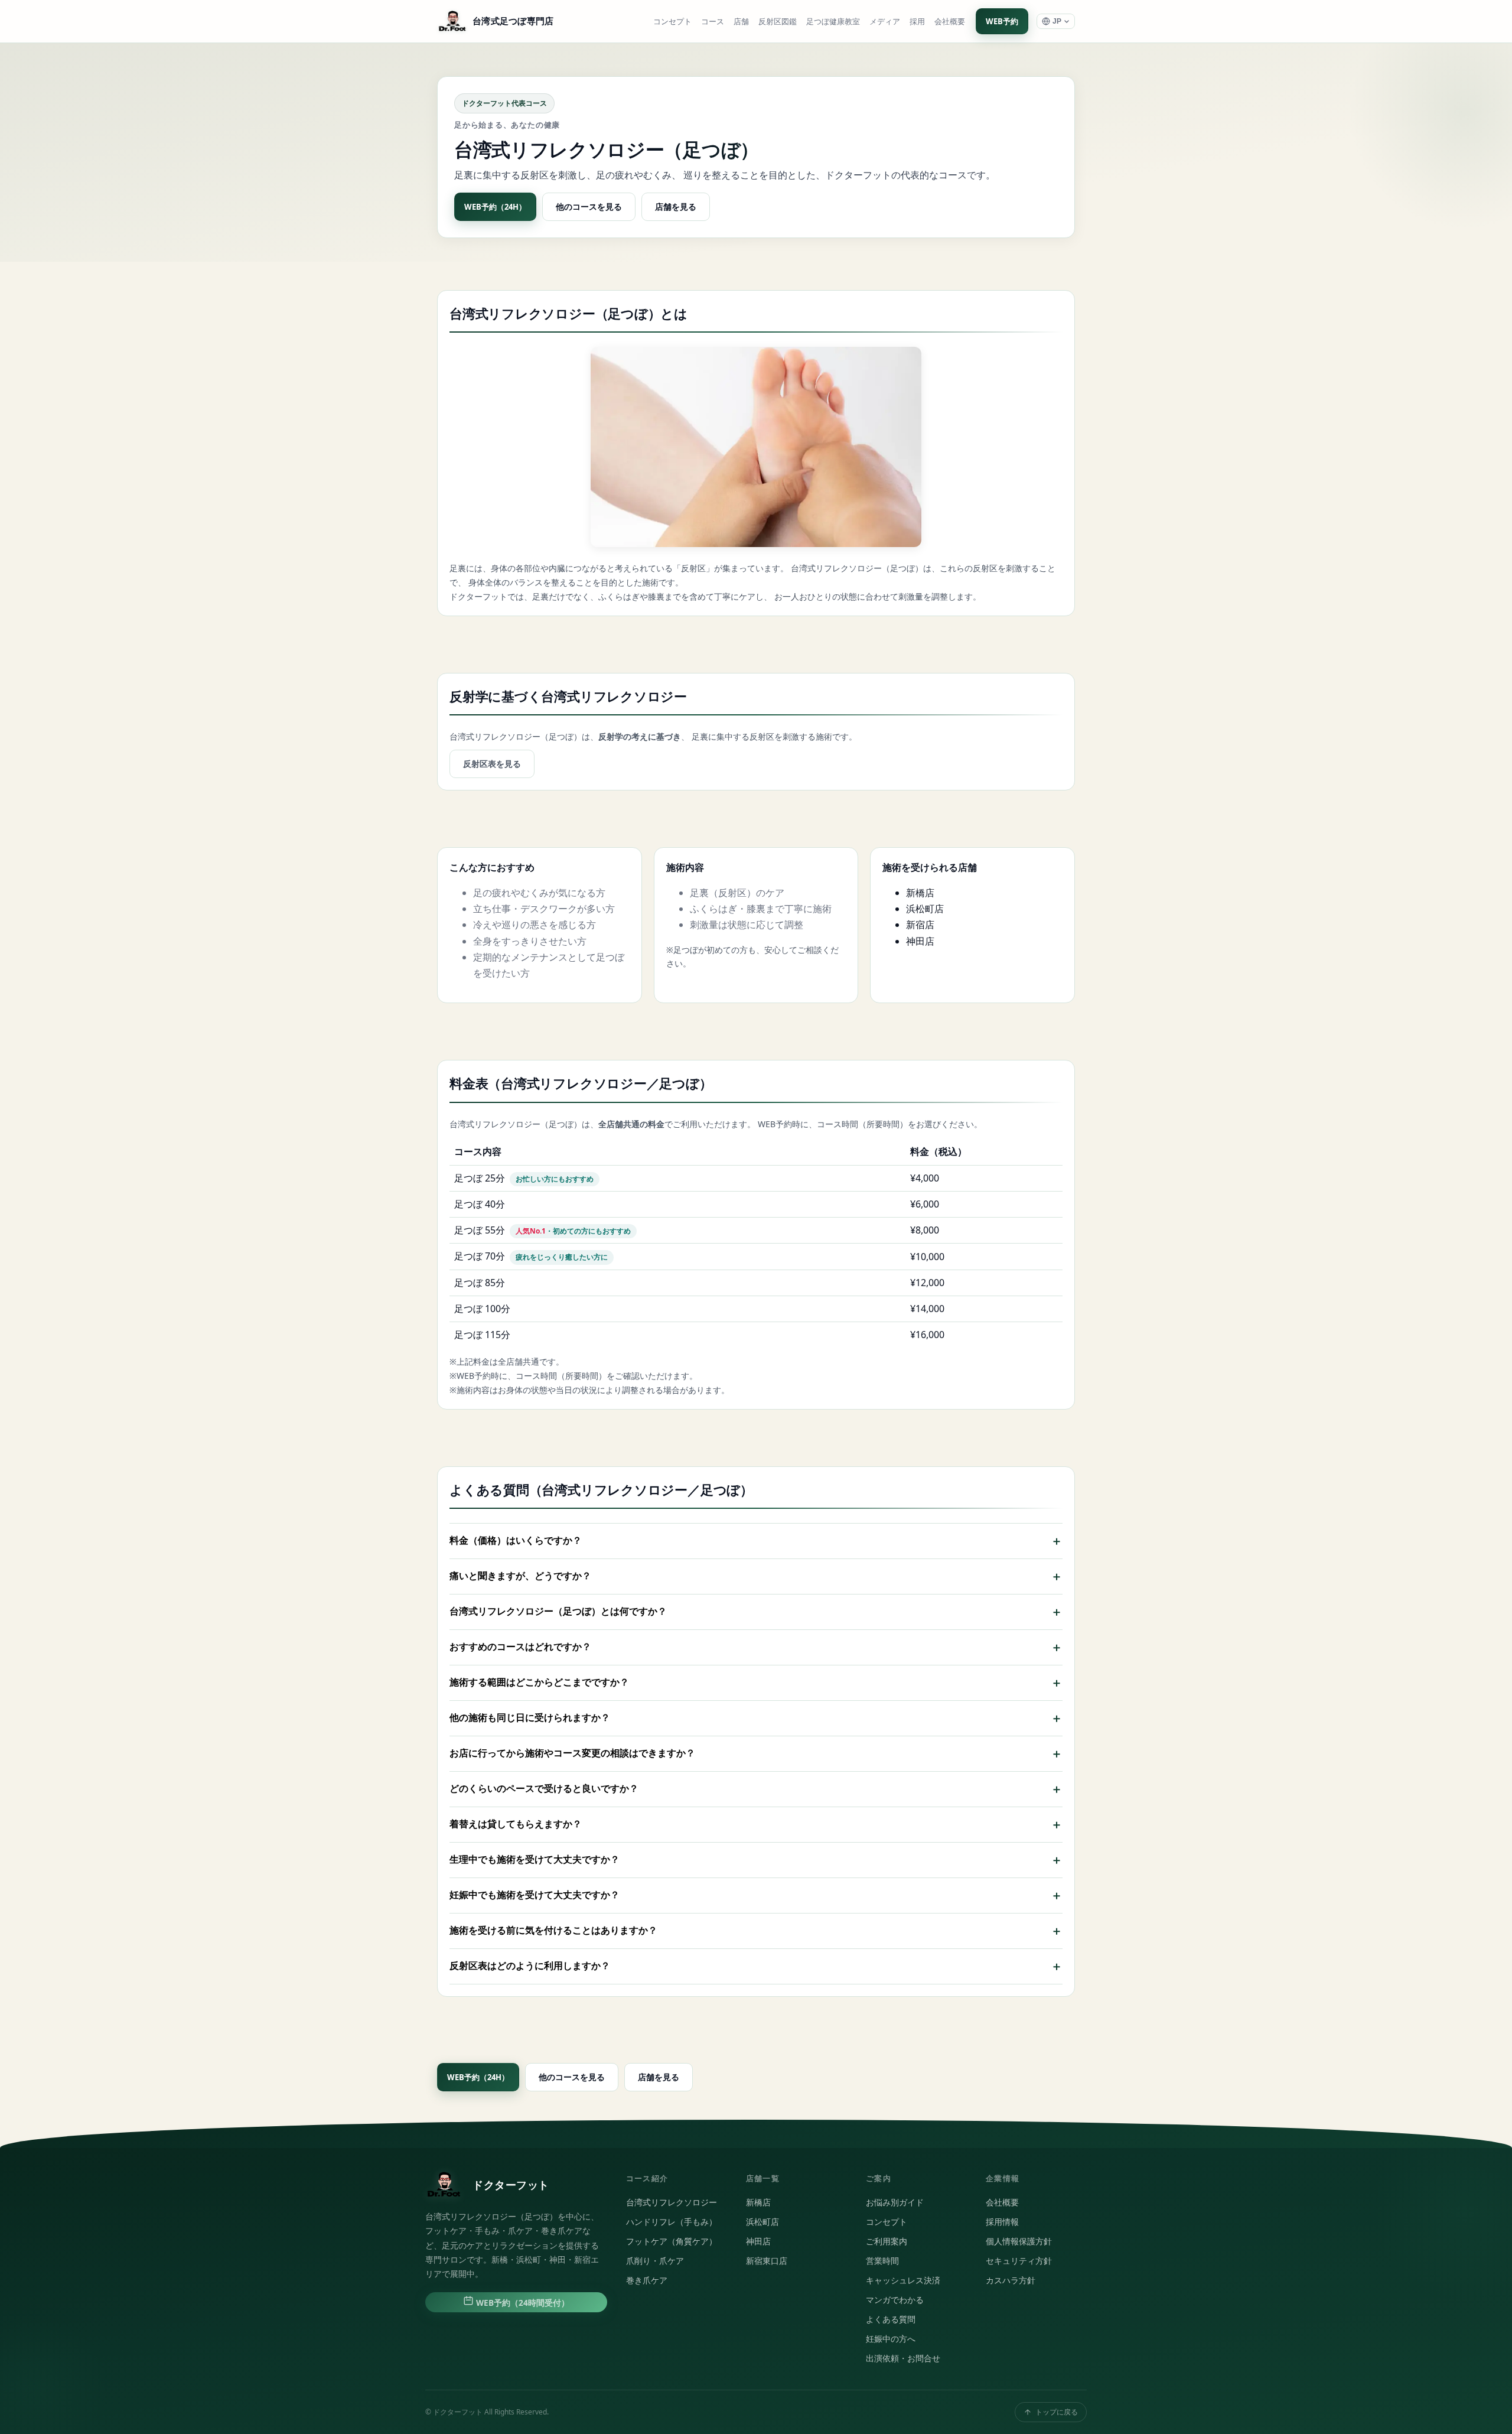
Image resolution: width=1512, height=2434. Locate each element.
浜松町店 (925, 909)
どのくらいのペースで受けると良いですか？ (756, 1789)
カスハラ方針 (1011, 2280)
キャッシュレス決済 (903, 2280)
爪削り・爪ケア (655, 2261)
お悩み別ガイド (895, 2202)
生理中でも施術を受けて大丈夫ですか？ (756, 1860)
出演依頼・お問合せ (903, 2358)
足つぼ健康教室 (833, 22)
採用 (917, 22)
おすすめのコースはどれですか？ (756, 1647)
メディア (885, 22)
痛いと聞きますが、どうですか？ (756, 1576)
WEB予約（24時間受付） (522, 2303)
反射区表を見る (492, 764)
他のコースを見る (589, 206)
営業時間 (882, 2261)
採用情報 (1002, 2222)
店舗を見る (676, 206)
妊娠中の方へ (891, 2339)
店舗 (741, 22)
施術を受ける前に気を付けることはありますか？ (756, 1931)
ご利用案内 (887, 2241)
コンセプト (672, 22)
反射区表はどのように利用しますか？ (756, 1966)
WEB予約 (1002, 21)
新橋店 (920, 893)
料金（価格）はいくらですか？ (756, 1541)
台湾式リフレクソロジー (672, 2202)
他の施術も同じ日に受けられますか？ (756, 1718)
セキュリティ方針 (1019, 2261)
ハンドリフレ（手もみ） (672, 2222)
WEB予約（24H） (495, 207)
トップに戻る (1057, 2412)
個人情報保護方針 (1019, 2241)
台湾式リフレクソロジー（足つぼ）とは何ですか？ (756, 1612)
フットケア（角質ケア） (672, 2241)
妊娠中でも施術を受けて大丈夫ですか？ (756, 1895)
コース (713, 22)
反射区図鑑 (778, 22)
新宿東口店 (767, 2261)
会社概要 (950, 22)
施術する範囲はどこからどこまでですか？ (756, 1683)
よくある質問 (891, 2319)
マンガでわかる (895, 2300)
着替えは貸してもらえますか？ (756, 1824)
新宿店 (920, 925)
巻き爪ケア (647, 2280)
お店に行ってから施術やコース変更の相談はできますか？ (756, 1753)
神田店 (920, 941)
